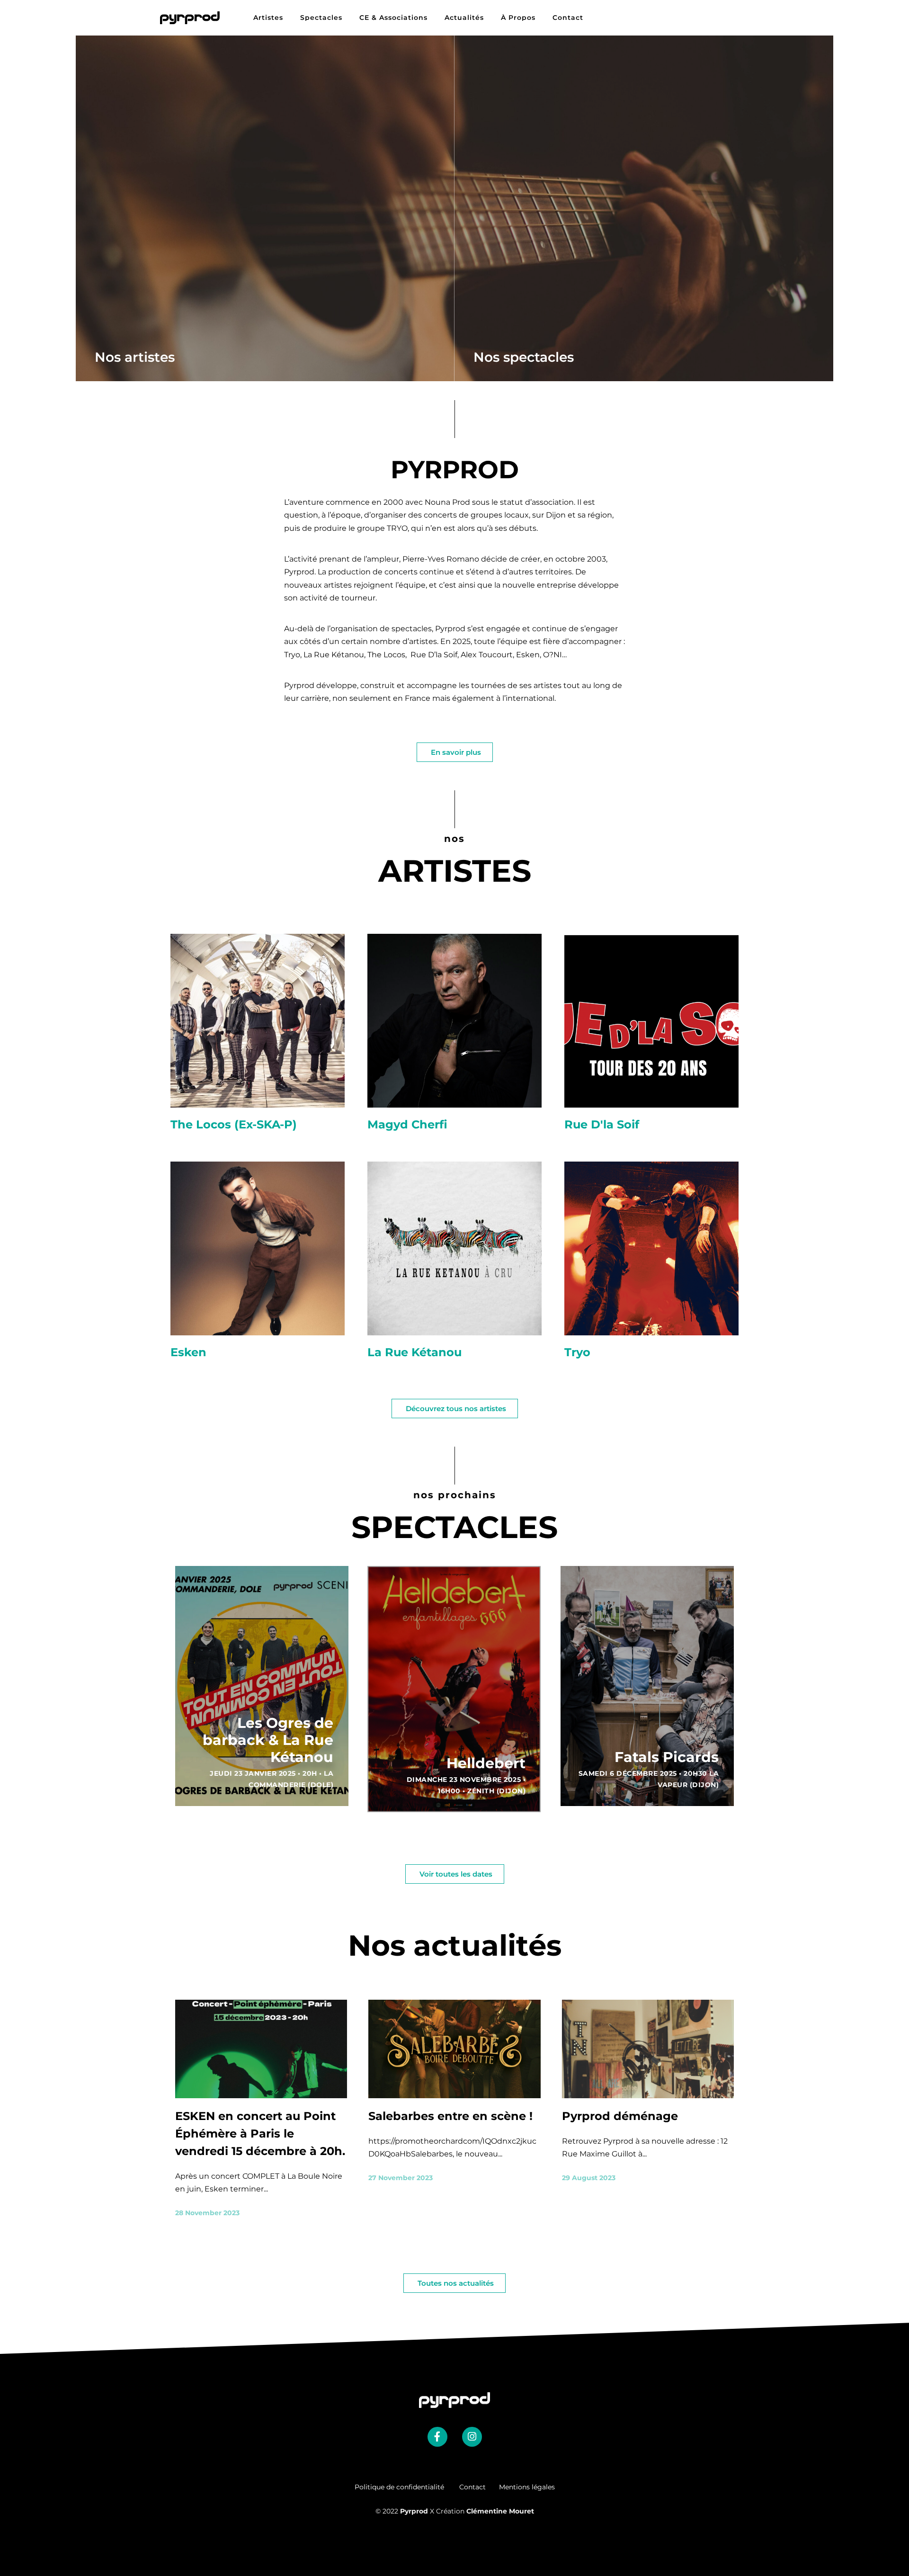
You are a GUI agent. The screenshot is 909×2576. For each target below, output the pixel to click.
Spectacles (321, 18)
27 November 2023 (401, 2178)
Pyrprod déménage (620, 2116)
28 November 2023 (207, 2213)
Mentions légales (527, 2487)
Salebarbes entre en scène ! (450, 2116)
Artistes (268, 18)
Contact (568, 18)
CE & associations (393, 18)
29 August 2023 (589, 2178)
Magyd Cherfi (407, 1124)
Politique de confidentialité (407, 2487)
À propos (518, 18)
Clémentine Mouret (500, 2511)
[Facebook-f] (437, 2437)
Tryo (577, 1352)
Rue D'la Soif (602, 1124)
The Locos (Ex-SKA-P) (234, 1124)
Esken (188, 1352)
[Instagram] (472, 2437)
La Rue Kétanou (414, 1352)
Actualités (464, 18)
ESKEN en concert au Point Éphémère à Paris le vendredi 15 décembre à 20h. (260, 2133)
